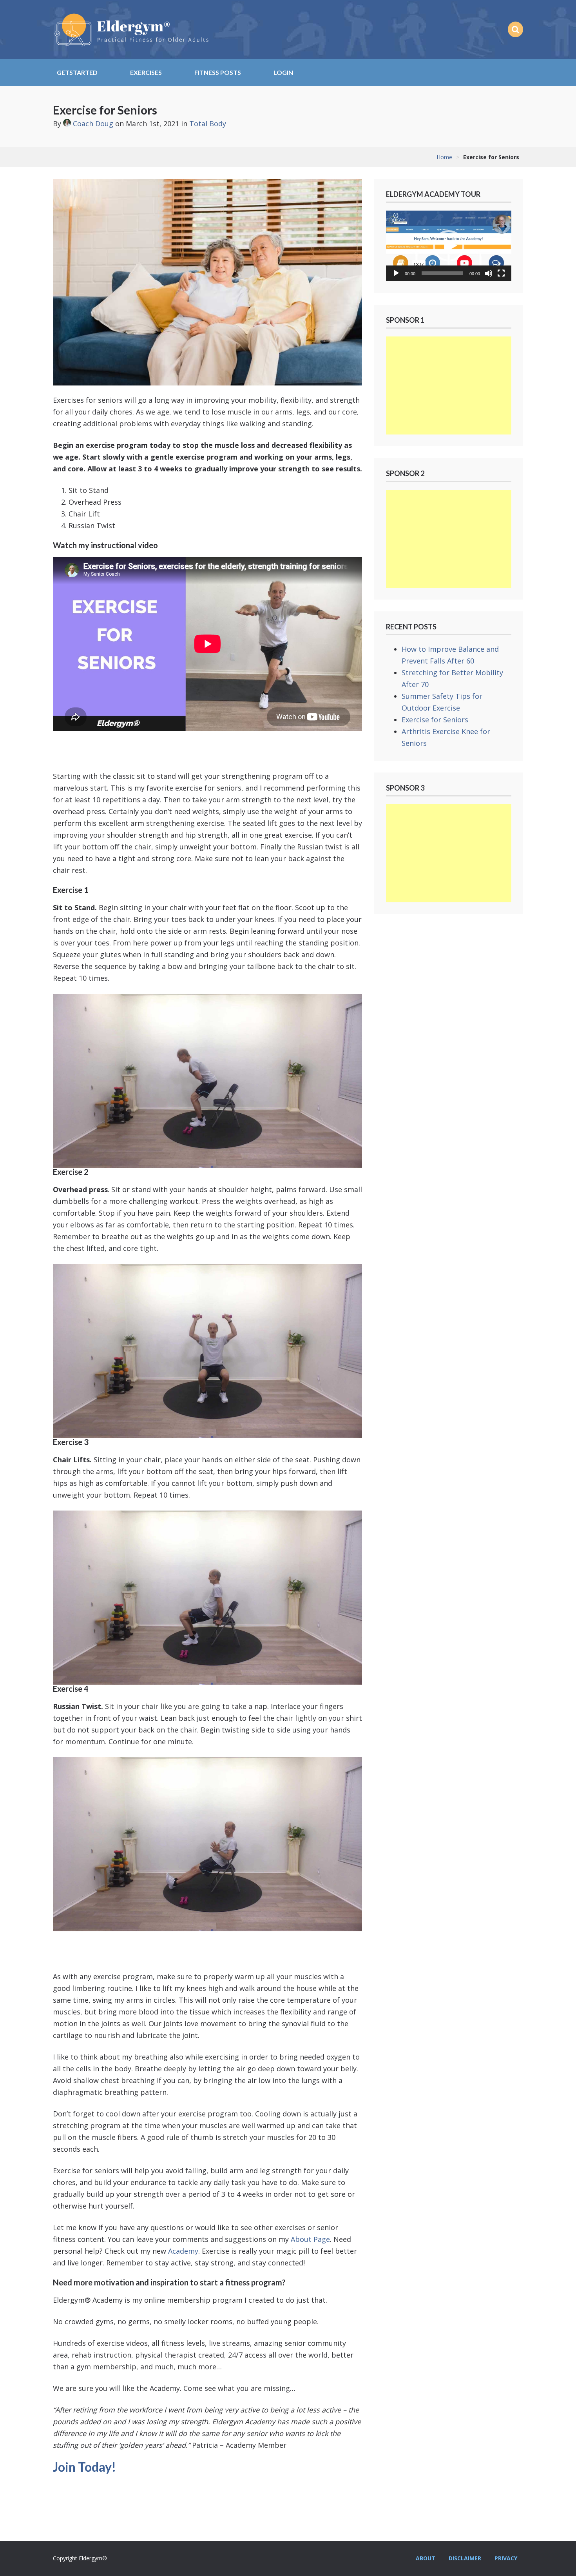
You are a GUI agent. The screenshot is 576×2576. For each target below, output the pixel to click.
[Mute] (489, 273)
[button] (449, 246)
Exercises (146, 72)
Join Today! (84, 2467)
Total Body (208, 124)
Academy (183, 2251)
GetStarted (77, 72)
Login (283, 72)
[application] (449, 246)
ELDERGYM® (131, 29)
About (426, 2558)
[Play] (396, 273)
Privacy (506, 2558)
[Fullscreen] (501, 273)
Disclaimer (465, 2558)
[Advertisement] (449, 385)
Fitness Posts (218, 72)
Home (444, 157)
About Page (310, 2239)
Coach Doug (93, 124)
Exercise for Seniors (435, 720)
